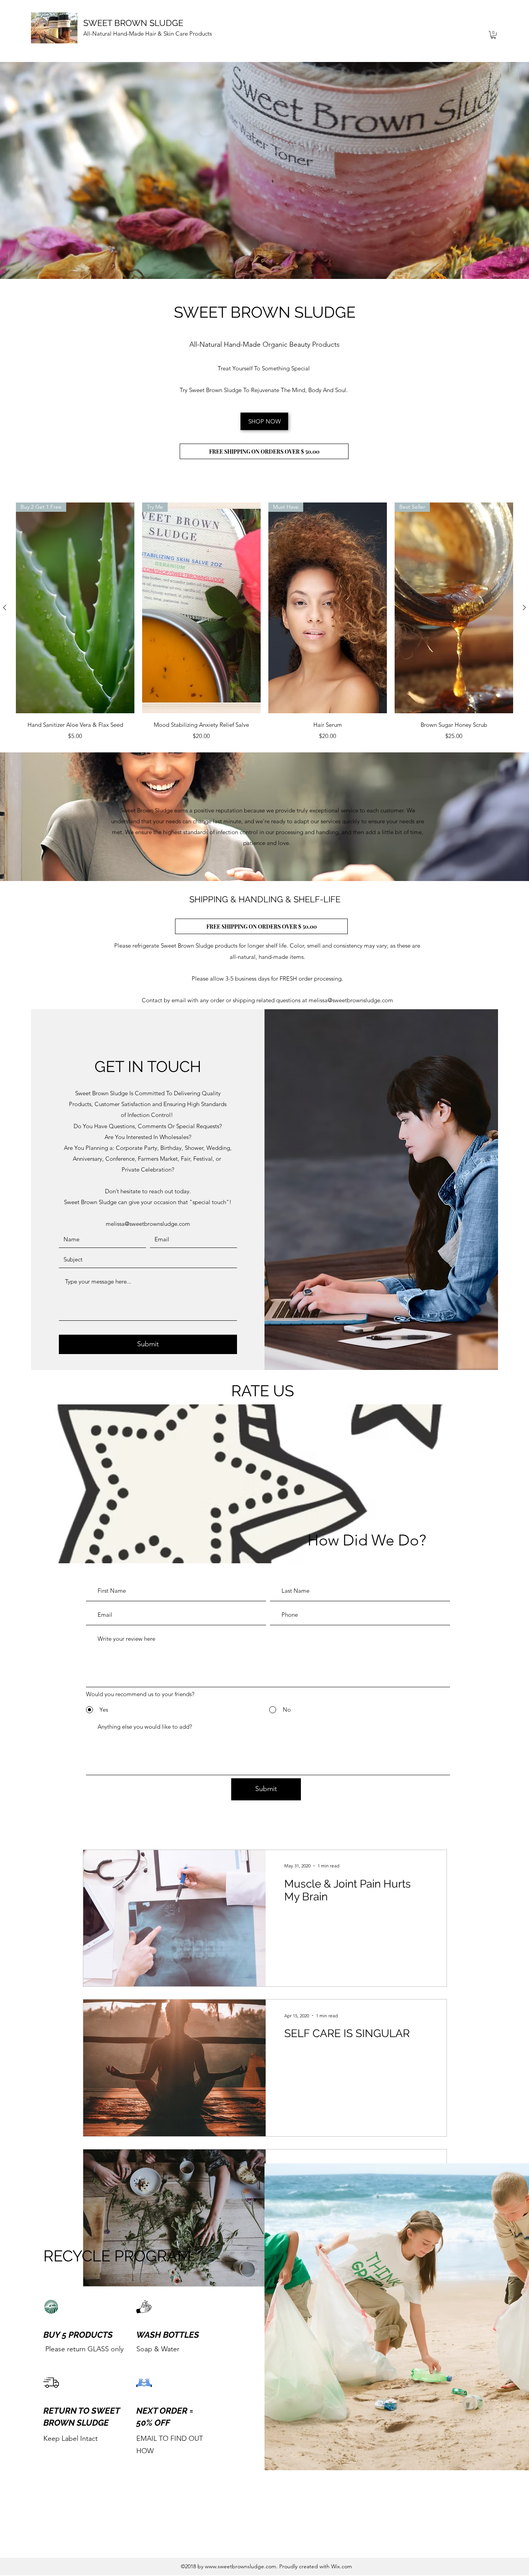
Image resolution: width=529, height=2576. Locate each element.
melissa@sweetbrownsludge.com (351, 1000)
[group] (264, 622)
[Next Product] (524, 607)
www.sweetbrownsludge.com (240, 2566)
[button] (493, 35)
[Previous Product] (5, 607)
